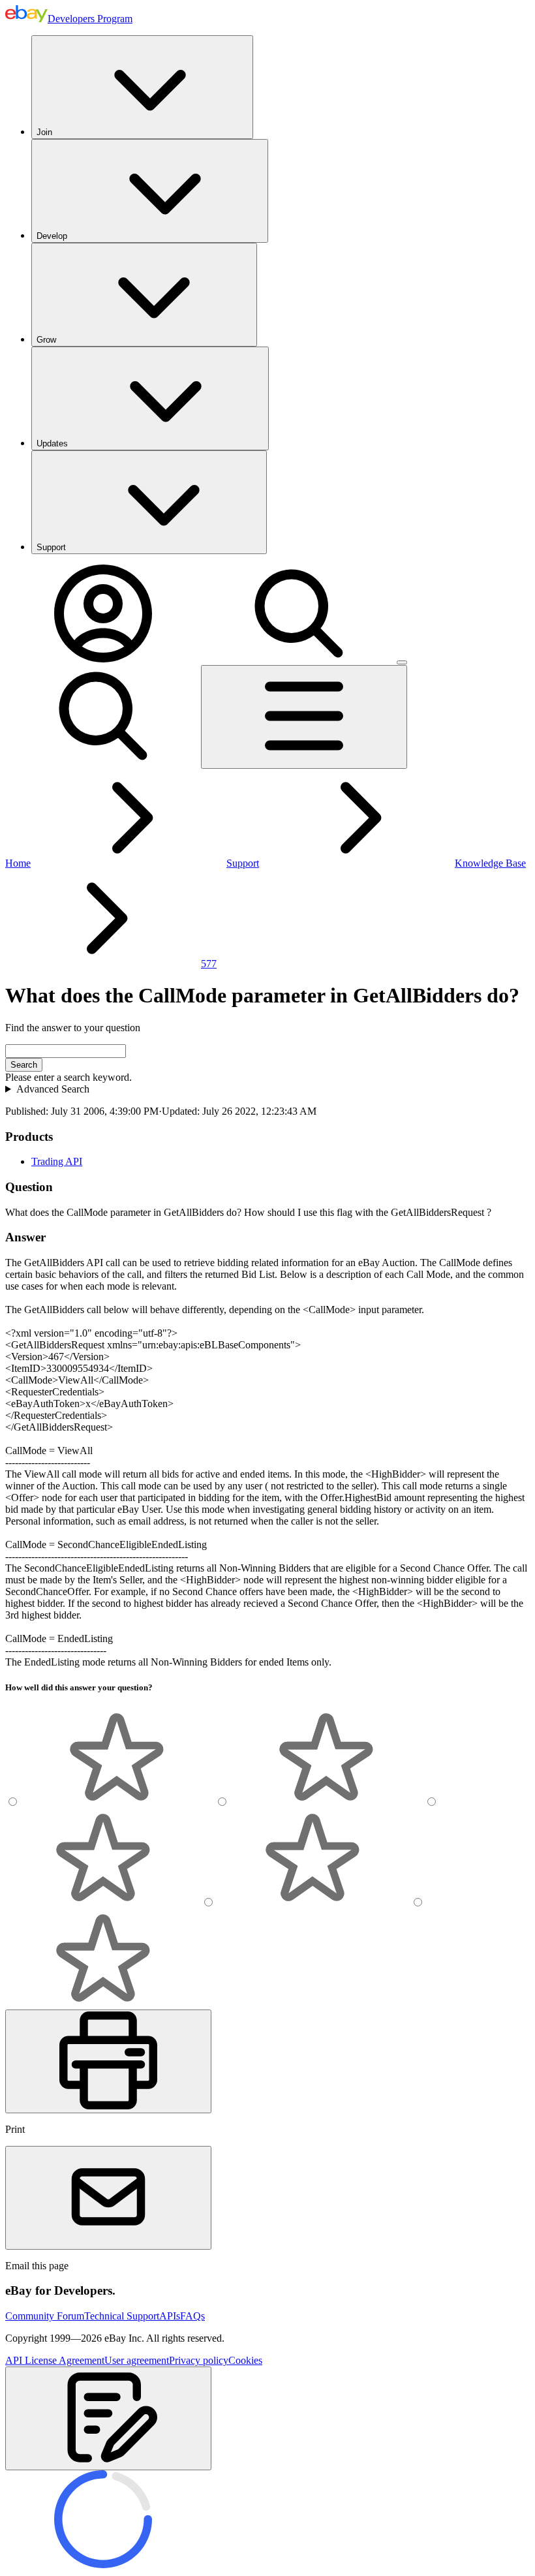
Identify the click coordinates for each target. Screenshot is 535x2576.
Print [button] (15, 2129)
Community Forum (45, 2316)
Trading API (57, 1161)
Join (44, 132)
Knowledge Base (490, 863)
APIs (170, 2316)
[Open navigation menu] (304, 717)
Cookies (245, 2360)
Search (24, 1065)
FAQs (192, 2316)
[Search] (299, 659)
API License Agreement (55, 2360)
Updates (52, 443)
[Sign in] (103, 659)
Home (18, 863)
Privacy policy (199, 2360)
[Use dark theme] (402, 662)
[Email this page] (108, 2198)
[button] (108, 2418)
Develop (52, 236)
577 (209, 964)
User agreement (137, 2360)
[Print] (108, 2061)
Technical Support (122, 2316)
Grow (46, 340)
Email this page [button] (37, 2266)
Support (51, 547)
